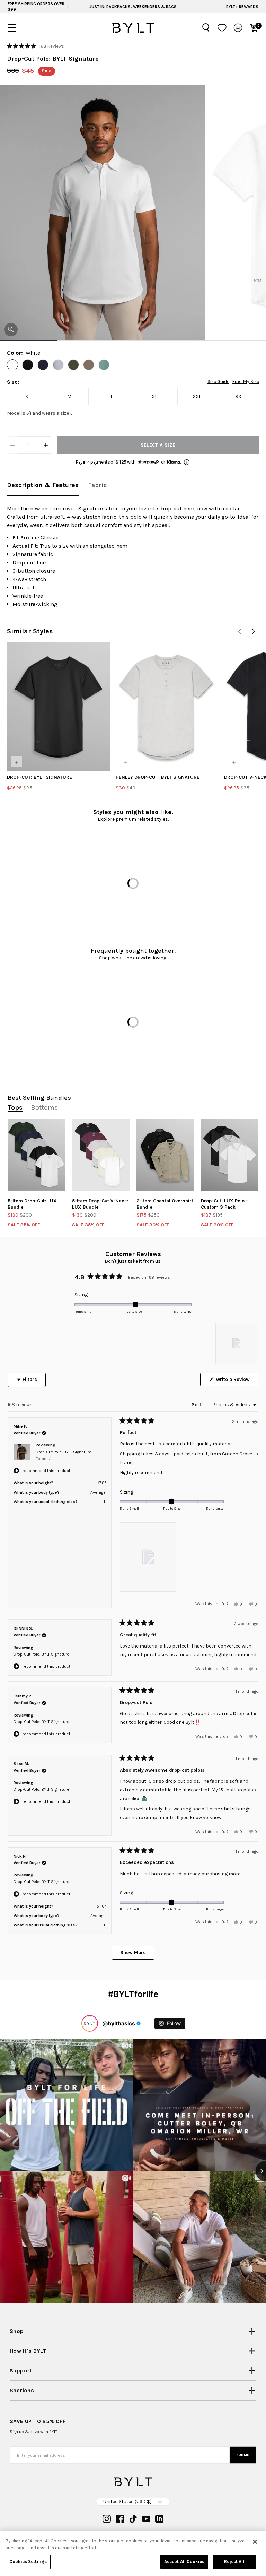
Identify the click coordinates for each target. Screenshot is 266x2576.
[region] (237, 1343)
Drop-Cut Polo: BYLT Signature (64, 1455)
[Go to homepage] (133, 28)
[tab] (43, 486)
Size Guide (218, 382)
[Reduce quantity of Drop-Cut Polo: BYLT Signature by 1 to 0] (12, 445)
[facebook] (120, 2519)
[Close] (255, 2542)
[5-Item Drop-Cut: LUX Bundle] (36, 1155)
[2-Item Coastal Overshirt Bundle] (165, 1155)
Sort (197, 1405)
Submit (243, 2455)
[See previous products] (240, 631)
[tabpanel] (133, 556)
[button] (36, 46)
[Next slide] (198, 7)
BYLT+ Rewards (242, 7)
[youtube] (146, 2519)
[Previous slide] (68, 7)
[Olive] (89, 365)
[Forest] (73, 365)
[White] (12, 365)
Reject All (234, 2562)
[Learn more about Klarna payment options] (187, 462)
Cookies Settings (28, 2562)
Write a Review (236, 1381)
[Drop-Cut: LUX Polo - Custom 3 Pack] (230, 1155)
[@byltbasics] (90, 2023)
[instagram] (107, 2519)
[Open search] (206, 28)
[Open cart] (254, 28)
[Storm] (58, 365)
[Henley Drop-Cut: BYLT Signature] (167, 707)
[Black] (28, 365)
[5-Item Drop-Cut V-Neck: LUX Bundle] (101, 1155)
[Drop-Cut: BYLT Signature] (59, 707)
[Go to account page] (238, 28)
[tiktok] (133, 2519)
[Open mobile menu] (12, 28)
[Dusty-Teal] (104, 365)
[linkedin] (159, 2519)
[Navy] (43, 365)
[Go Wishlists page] (222, 28)
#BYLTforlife (133, 1994)
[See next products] (254, 631)
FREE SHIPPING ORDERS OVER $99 (36, 7)
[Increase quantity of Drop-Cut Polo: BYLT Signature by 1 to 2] (46, 445)
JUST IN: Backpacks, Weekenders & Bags (133, 7)
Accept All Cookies (184, 2562)
